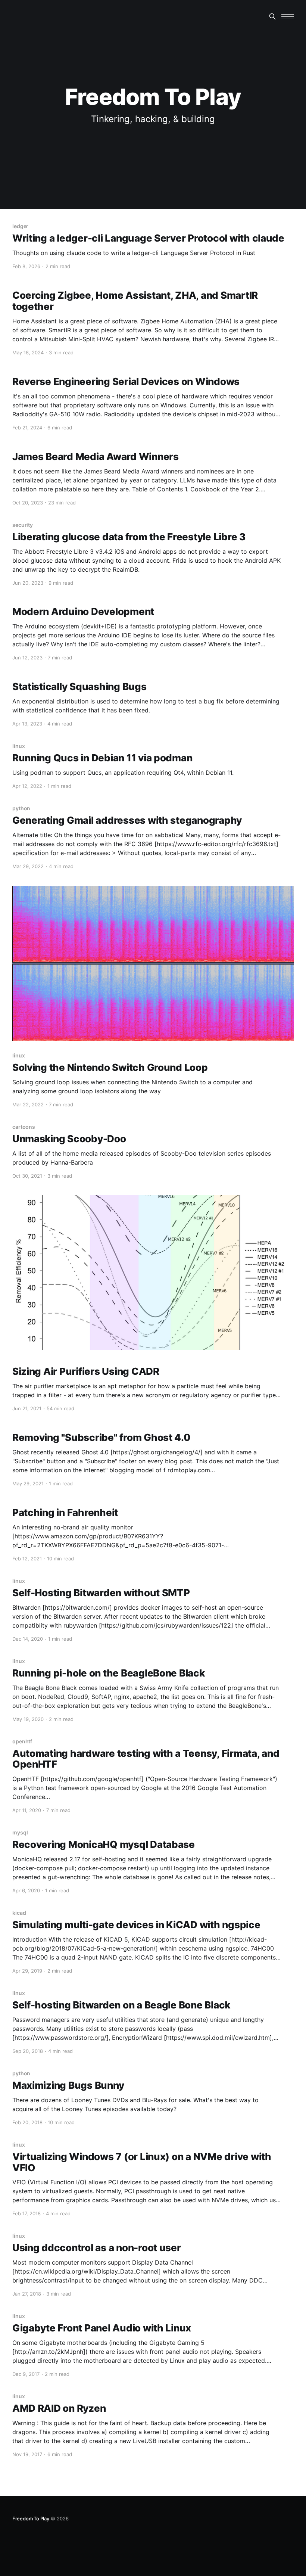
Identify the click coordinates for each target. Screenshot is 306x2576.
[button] (288, 17)
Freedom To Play (31, 2518)
